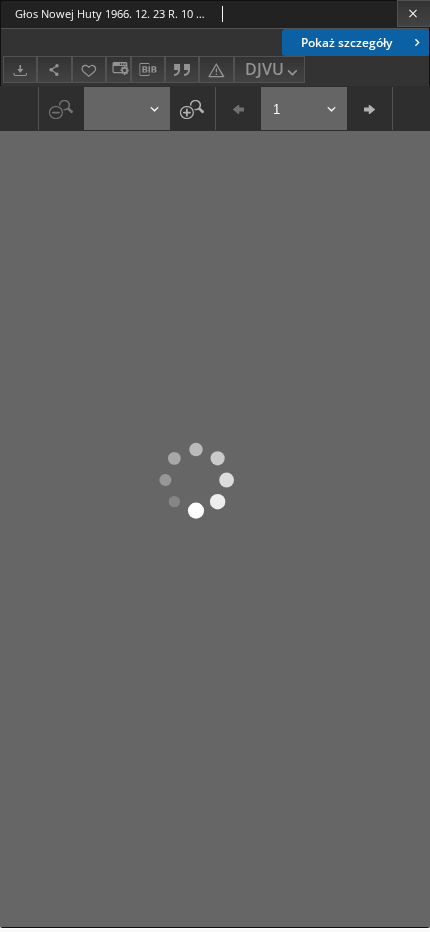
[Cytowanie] (182, 69)
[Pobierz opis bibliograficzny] (148, 70)
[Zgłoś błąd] (216, 69)
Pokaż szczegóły (346, 42)
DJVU (264, 69)
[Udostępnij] (54, 69)
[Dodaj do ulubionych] (89, 69)
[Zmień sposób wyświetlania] (118, 69)
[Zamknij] (413, 13)
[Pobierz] (20, 69)
